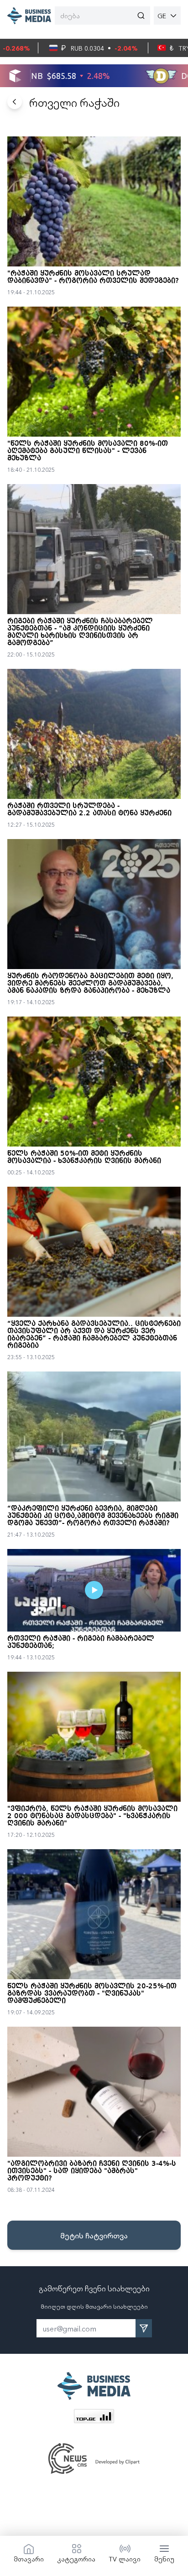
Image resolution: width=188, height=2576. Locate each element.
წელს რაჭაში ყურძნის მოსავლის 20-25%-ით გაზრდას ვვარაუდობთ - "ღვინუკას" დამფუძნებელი (92, 1994)
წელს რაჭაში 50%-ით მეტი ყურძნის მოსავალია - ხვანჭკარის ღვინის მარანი (84, 1158)
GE (162, 16)
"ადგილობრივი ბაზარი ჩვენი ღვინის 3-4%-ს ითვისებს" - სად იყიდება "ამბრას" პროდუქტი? (92, 2171)
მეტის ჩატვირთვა (94, 2235)
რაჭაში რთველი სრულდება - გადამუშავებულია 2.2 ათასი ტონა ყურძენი (89, 810)
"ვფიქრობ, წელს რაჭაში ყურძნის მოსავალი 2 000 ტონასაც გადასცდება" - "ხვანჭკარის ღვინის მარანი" (92, 1816)
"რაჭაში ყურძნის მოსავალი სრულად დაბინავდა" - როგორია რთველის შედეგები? (93, 277)
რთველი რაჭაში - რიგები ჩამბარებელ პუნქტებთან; (81, 1643)
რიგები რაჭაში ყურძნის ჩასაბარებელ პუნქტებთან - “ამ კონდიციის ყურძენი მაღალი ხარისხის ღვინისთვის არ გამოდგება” (80, 632)
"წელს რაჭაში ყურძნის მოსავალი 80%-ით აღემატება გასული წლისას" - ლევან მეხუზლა (88, 451)
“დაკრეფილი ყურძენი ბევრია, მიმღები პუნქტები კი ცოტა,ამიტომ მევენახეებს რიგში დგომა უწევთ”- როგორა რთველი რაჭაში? (93, 1516)
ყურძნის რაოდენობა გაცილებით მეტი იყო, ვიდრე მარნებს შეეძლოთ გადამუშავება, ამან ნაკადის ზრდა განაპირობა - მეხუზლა (90, 984)
